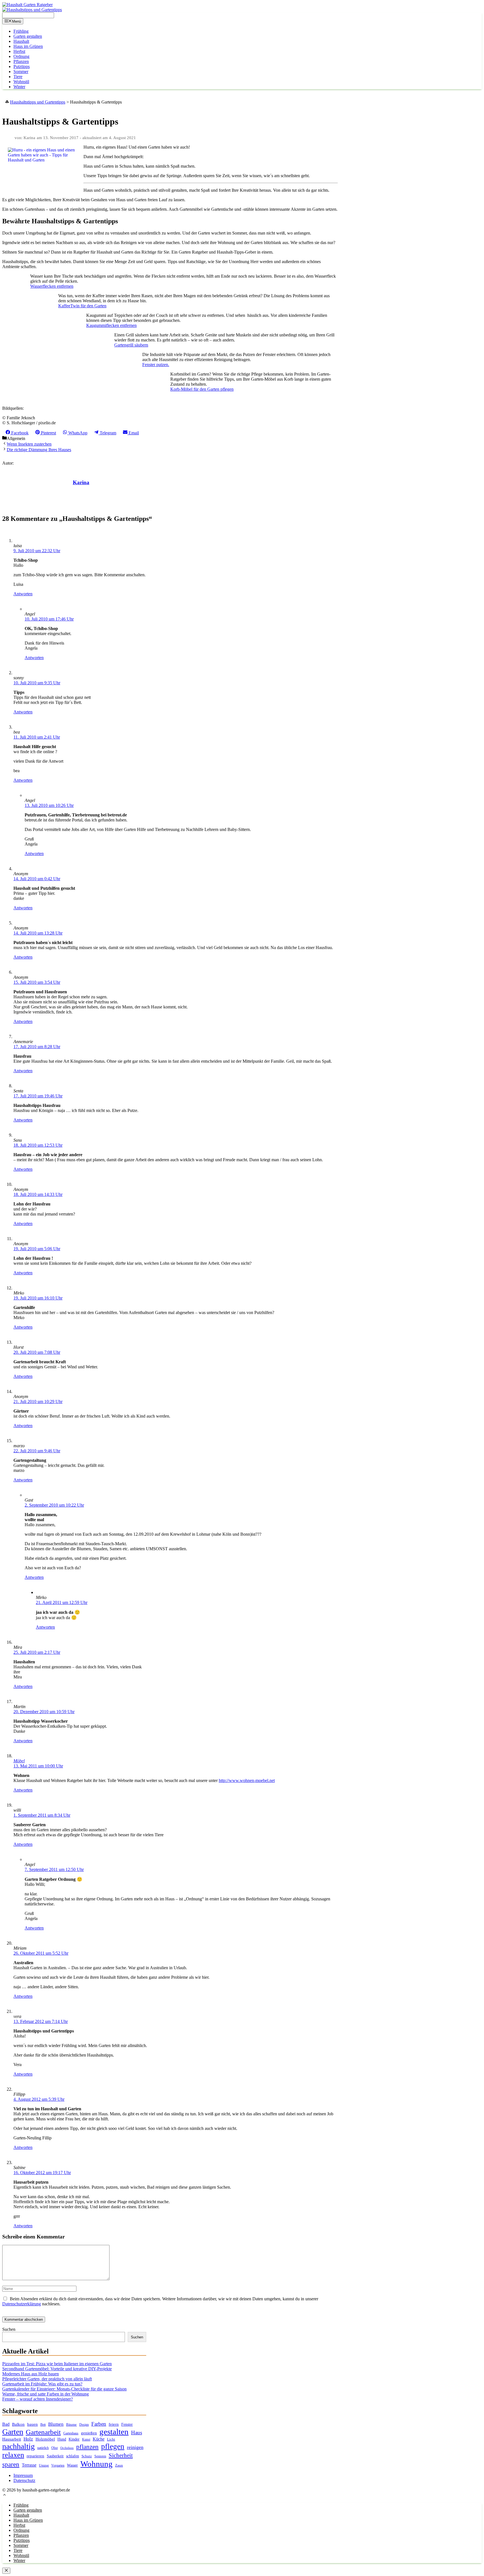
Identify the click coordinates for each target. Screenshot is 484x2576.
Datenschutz (24, 2480)
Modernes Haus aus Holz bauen (31, 2374)
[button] (4, 2496)
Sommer (21, 72)
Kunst (86, 2439)
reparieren (35, 2456)
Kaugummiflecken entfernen (111, 325)
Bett (43, 2425)
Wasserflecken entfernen (52, 286)
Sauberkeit (55, 2456)
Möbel (19, 1761)
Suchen (9, 2329)
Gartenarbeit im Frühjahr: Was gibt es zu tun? (42, 2384)
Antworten (23, 594)
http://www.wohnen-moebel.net (247, 1780)
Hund (62, 2439)
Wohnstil (21, 82)
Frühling (21, 31)
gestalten (114, 2432)
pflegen (113, 2446)
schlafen (73, 2456)
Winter (19, 87)
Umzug (44, 2465)
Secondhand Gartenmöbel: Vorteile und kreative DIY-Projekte (57, 2369)
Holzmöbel (45, 2439)
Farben (99, 2424)
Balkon (18, 2424)
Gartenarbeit (43, 2432)
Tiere (18, 77)
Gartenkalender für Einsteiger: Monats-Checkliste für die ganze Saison (64, 2389)
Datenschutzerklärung (22, 2304)
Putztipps (22, 66)
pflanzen (87, 2447)
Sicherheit (121, 2455)
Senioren (100, 2456)
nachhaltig (18, 2446)
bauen (32, 2424)
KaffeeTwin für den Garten (82, 306)
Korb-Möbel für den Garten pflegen (202, 389)
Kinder (74, 2439)
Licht (111, 2439)
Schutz (87, 2456)
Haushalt (21, 41)
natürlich (43, 2448)
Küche (99, 2439)
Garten (13, 2432)
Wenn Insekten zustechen (29, 444)
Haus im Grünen (28, 46)
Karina (81, 482)
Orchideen (67, 2448)
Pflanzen (21, 61)
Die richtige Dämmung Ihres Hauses (39, 450)
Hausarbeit (12, 2439)
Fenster (127, 2424)
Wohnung (96, 2464)
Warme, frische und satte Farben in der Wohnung (46, 2394)
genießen (89, 2433)
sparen (11, 2464)
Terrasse (29, 2465)
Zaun (119, 2465)
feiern (114, 2424)
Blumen (56, 2424)
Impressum (23, 2475)
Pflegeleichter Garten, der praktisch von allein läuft (47, 2379)
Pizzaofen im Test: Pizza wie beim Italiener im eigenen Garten (57, 2364)
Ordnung (21, 56)
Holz (28, 2439)
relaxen (13, 2455)
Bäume (71, 2424)
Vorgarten (58, 2466)
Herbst (19, 51)
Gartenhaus (71, 2433)
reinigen (135, 2447)
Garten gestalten (28, 36)
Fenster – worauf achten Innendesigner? (38, 2399)
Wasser (72, 2465)
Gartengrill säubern (131, 345)
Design (84, 2425)
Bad (6, 2424)
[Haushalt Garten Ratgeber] (27, 5)
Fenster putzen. (156, 365)
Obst (54, 2448)
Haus (137, 2433)
